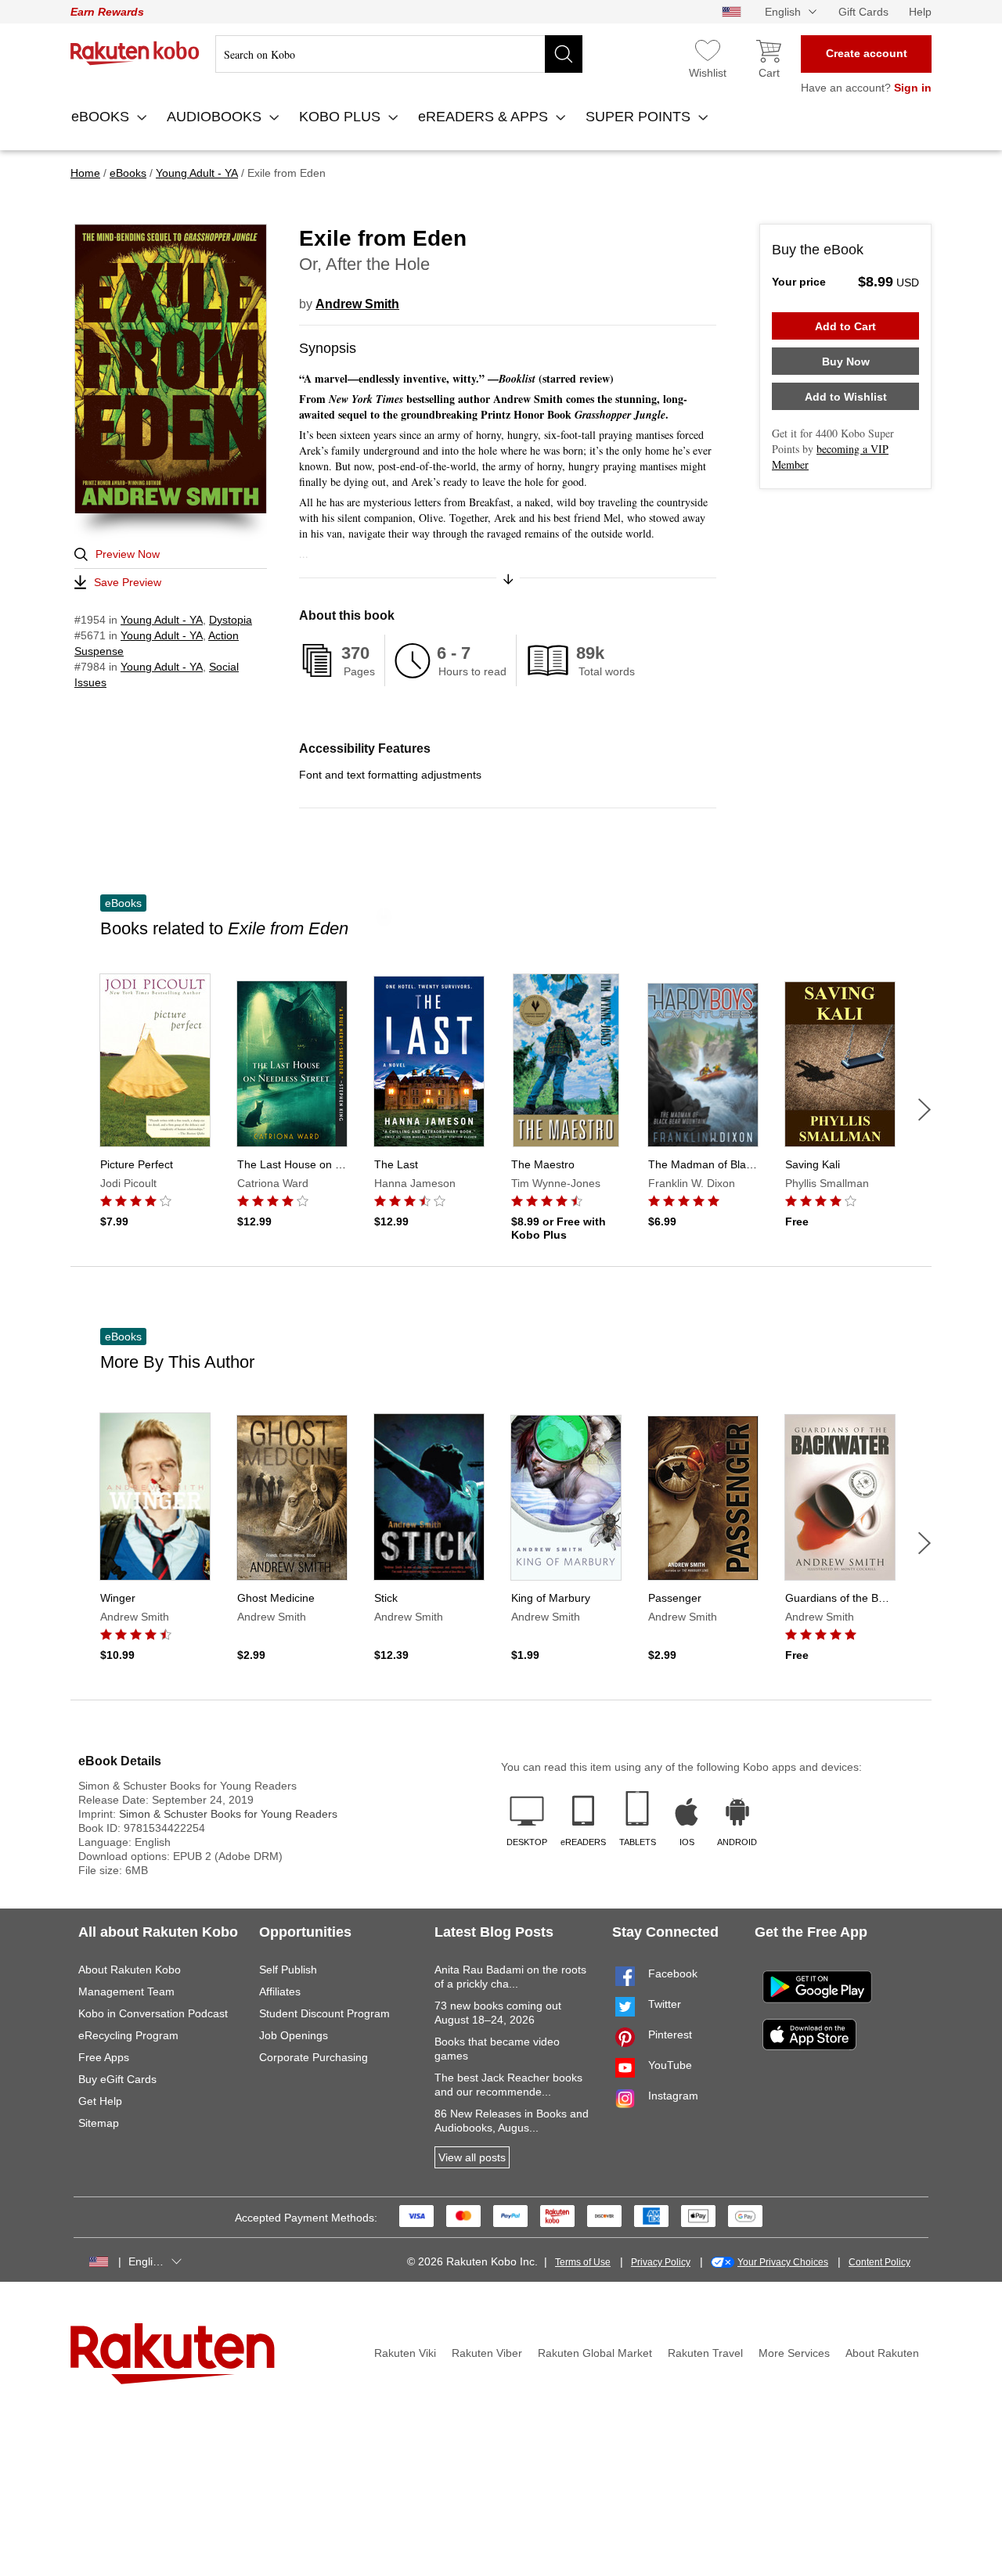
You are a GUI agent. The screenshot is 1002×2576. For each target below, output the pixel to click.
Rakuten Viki (405, 2353)
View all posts (472, 2157)
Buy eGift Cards (117, 2079)
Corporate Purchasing (314, 2057)
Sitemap (99, 2123)
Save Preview (128, 582)
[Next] (925, 1110)
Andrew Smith (357, 304)
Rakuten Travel (705, 2353)
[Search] (564, 54)
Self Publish (288, 1970)
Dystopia (231, 620)
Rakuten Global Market (595, 2353)
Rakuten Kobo (135, 53)
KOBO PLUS (342, 117)
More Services (794, 2353)
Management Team (126, 1991)
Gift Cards (863, 12)
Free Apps (104, 2057)
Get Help (100, 2101)
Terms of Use (583, 2262)
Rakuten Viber (487, 2353)
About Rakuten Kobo (130, 1970)
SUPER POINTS (640, 117)
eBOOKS (102, 117)
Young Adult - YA (162, 620)
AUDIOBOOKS (216, 117)
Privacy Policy (661, 2262)
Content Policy (879, 2262)
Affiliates (280, 1991)
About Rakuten (882, 2353)
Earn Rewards (107, 12)
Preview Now (128, 554)
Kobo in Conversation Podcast (153, 2013)
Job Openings (294, 2035)
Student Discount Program (324, 2013)
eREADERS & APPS (485, 117)
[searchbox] (399, 54)
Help (920, 12)
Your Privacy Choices (783, 2262)
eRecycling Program (128, 2035)
